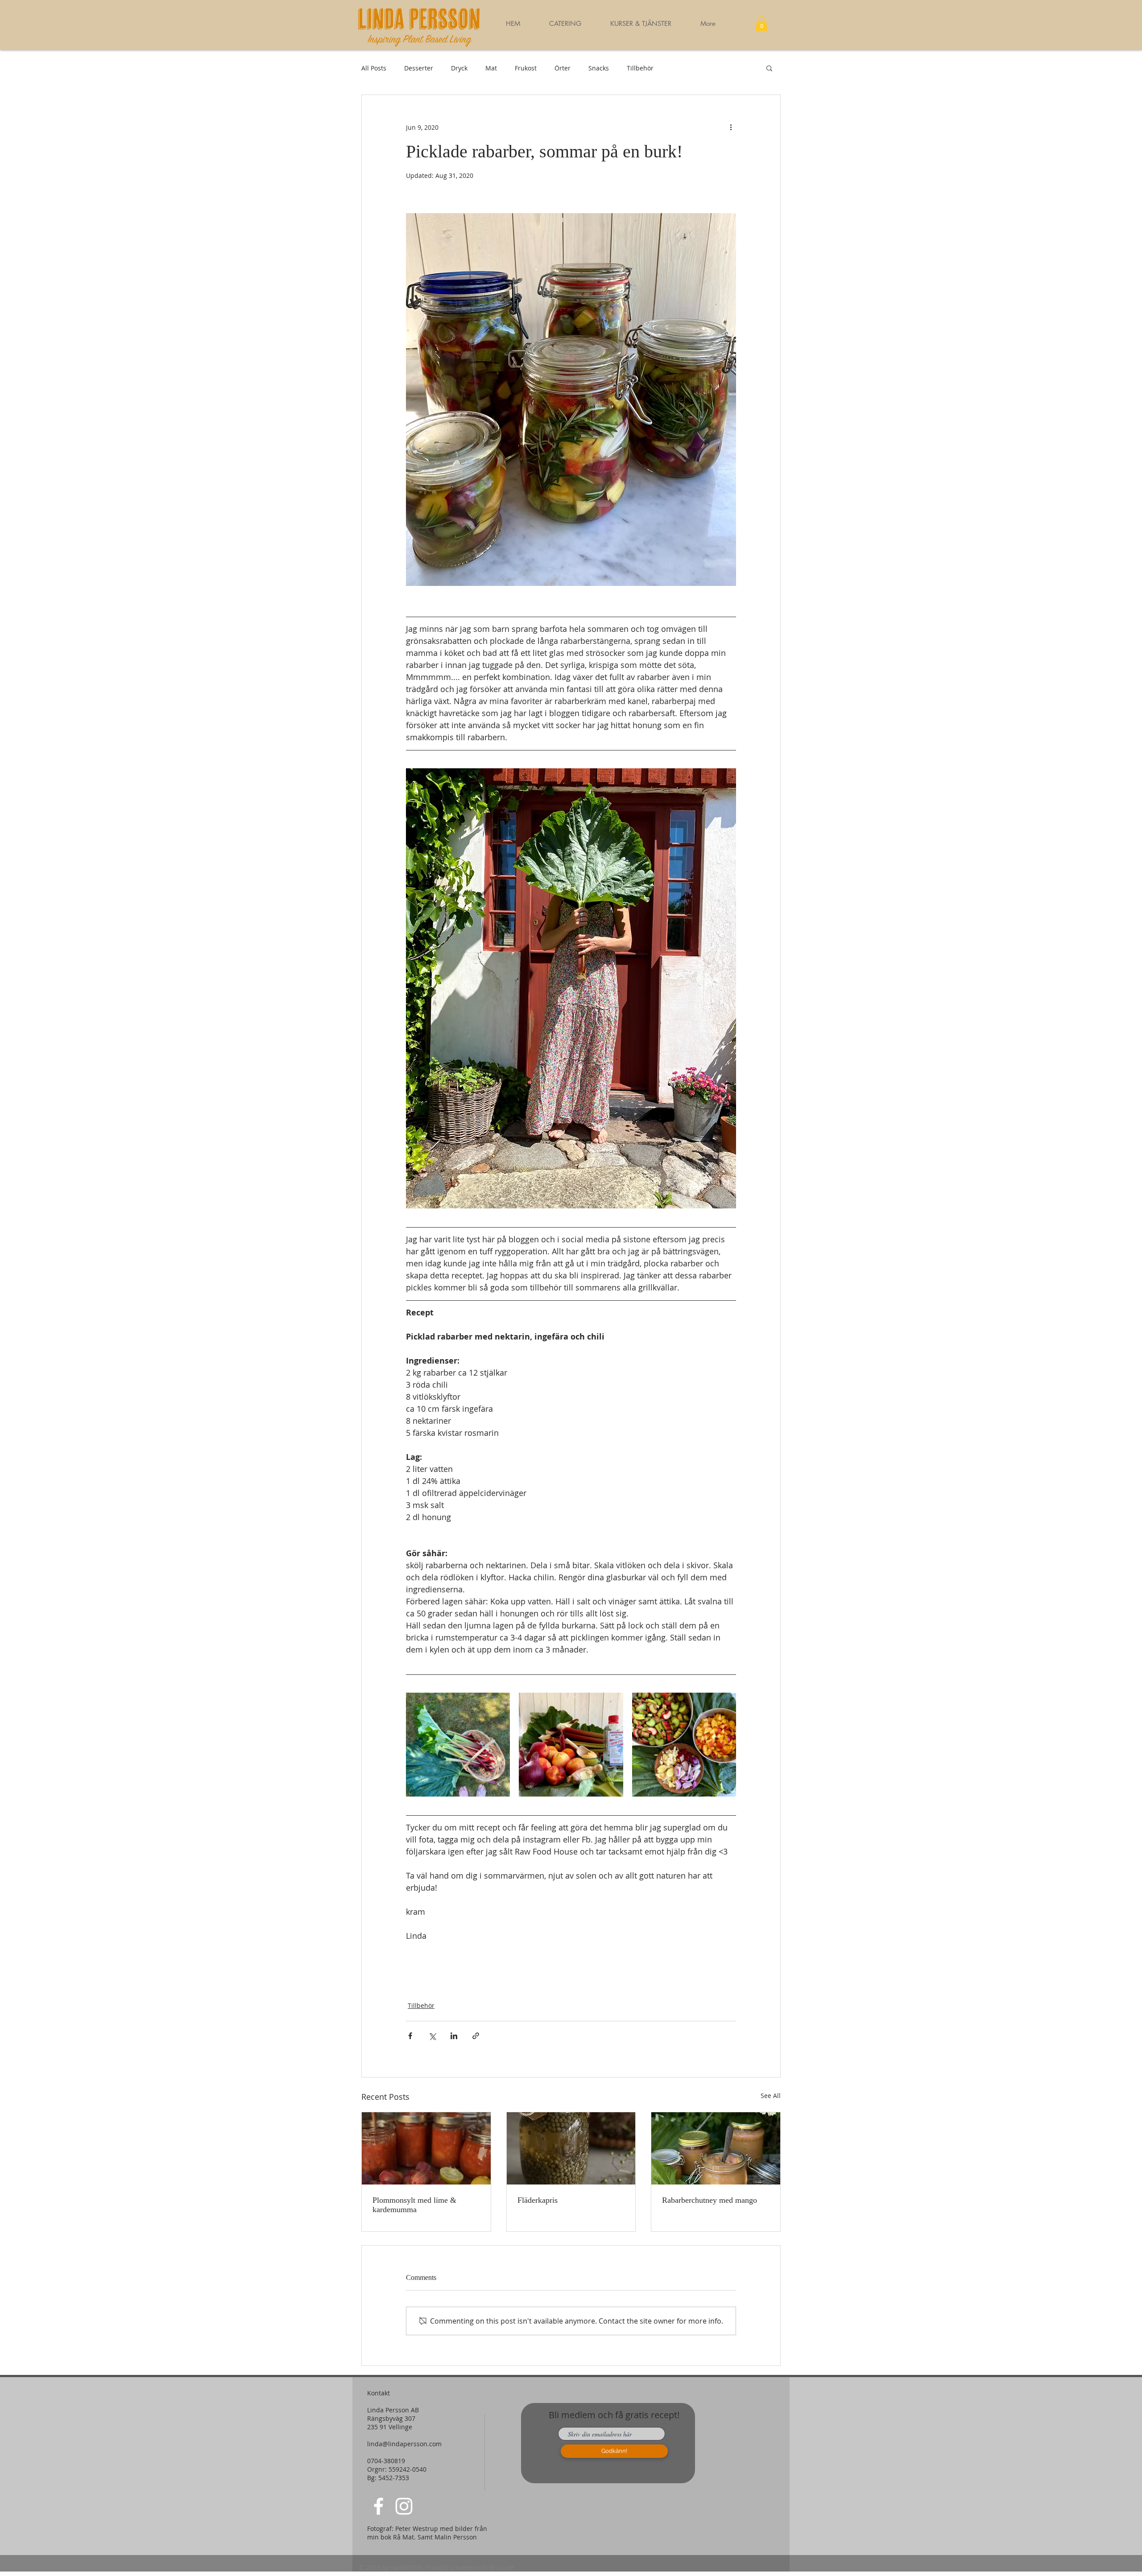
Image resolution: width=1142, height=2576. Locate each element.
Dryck (459, 68)
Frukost (526, 68)
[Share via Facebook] (410, 2036)
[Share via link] (476, 2036)
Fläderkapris (538, 2200)
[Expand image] (458, 1745)
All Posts (374, 68)
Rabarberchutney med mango (710, 2200)
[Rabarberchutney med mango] (716, 2148)
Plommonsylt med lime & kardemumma (414, 2205)
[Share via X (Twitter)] (432, 2036)
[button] (641, 24)
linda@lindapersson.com (404, 2444)
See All (771, 2096)
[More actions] (731, 127)
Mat (491, 68)
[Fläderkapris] (571, 2148)
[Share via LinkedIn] (454, 2036)
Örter (563, 68)
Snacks (599, 68)
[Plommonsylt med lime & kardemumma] (426, 2148)
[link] (761, 23)
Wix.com (502, 2567)
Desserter (419, 68)
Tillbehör (640, 68)
